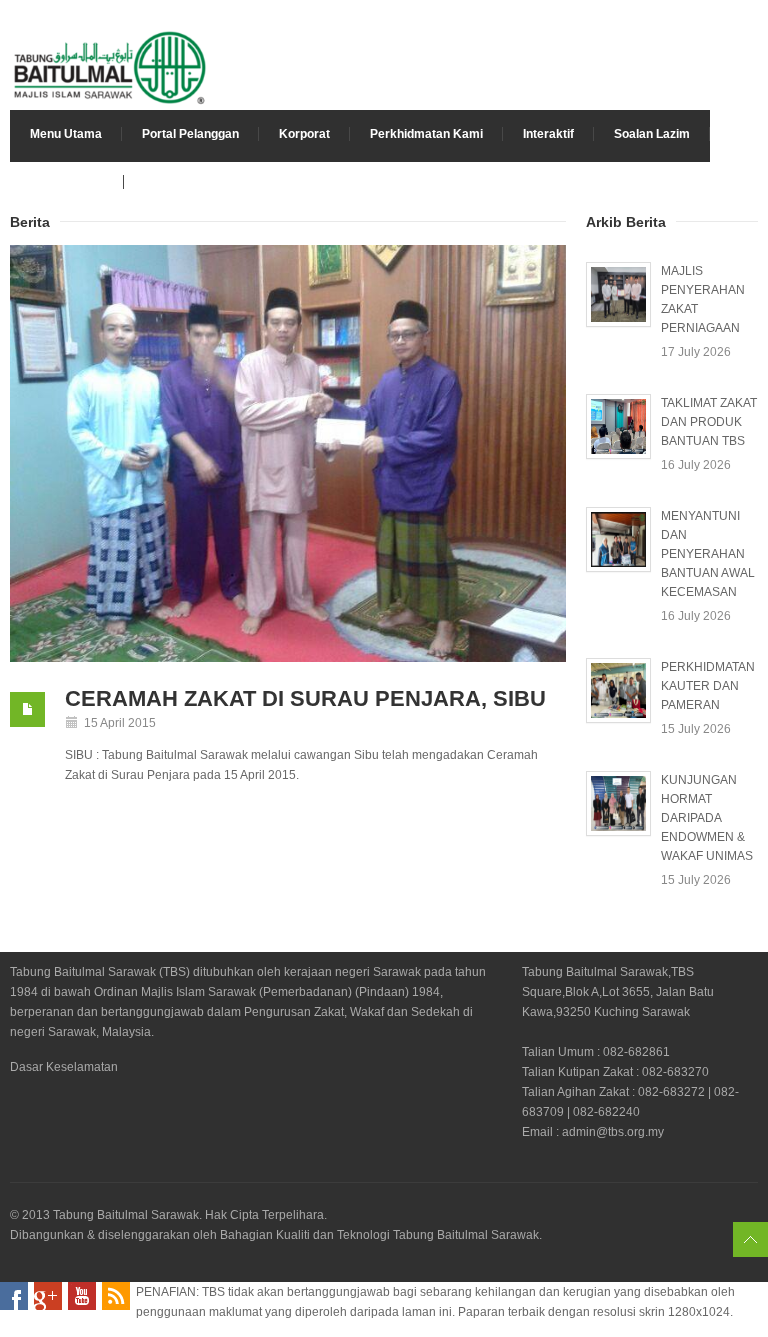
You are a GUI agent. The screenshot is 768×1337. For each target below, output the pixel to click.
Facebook (14, 1296)
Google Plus (48, 1296)
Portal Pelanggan (190, 134)
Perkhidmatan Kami (426, 134)
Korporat (304, 134)
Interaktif (548, 134)
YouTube (82, 1296)
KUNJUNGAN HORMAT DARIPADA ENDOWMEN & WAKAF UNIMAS (707, 818)
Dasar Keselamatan (64, 1067)
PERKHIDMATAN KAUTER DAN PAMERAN (708, 686)
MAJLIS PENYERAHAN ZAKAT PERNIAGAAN (703, 299)
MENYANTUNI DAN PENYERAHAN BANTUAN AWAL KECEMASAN (708, 554)
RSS (116, 1296)
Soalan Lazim (652, 134)
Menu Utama (66, 134)
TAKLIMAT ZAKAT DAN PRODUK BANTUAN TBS (709, 422)
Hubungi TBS (67, 182)
